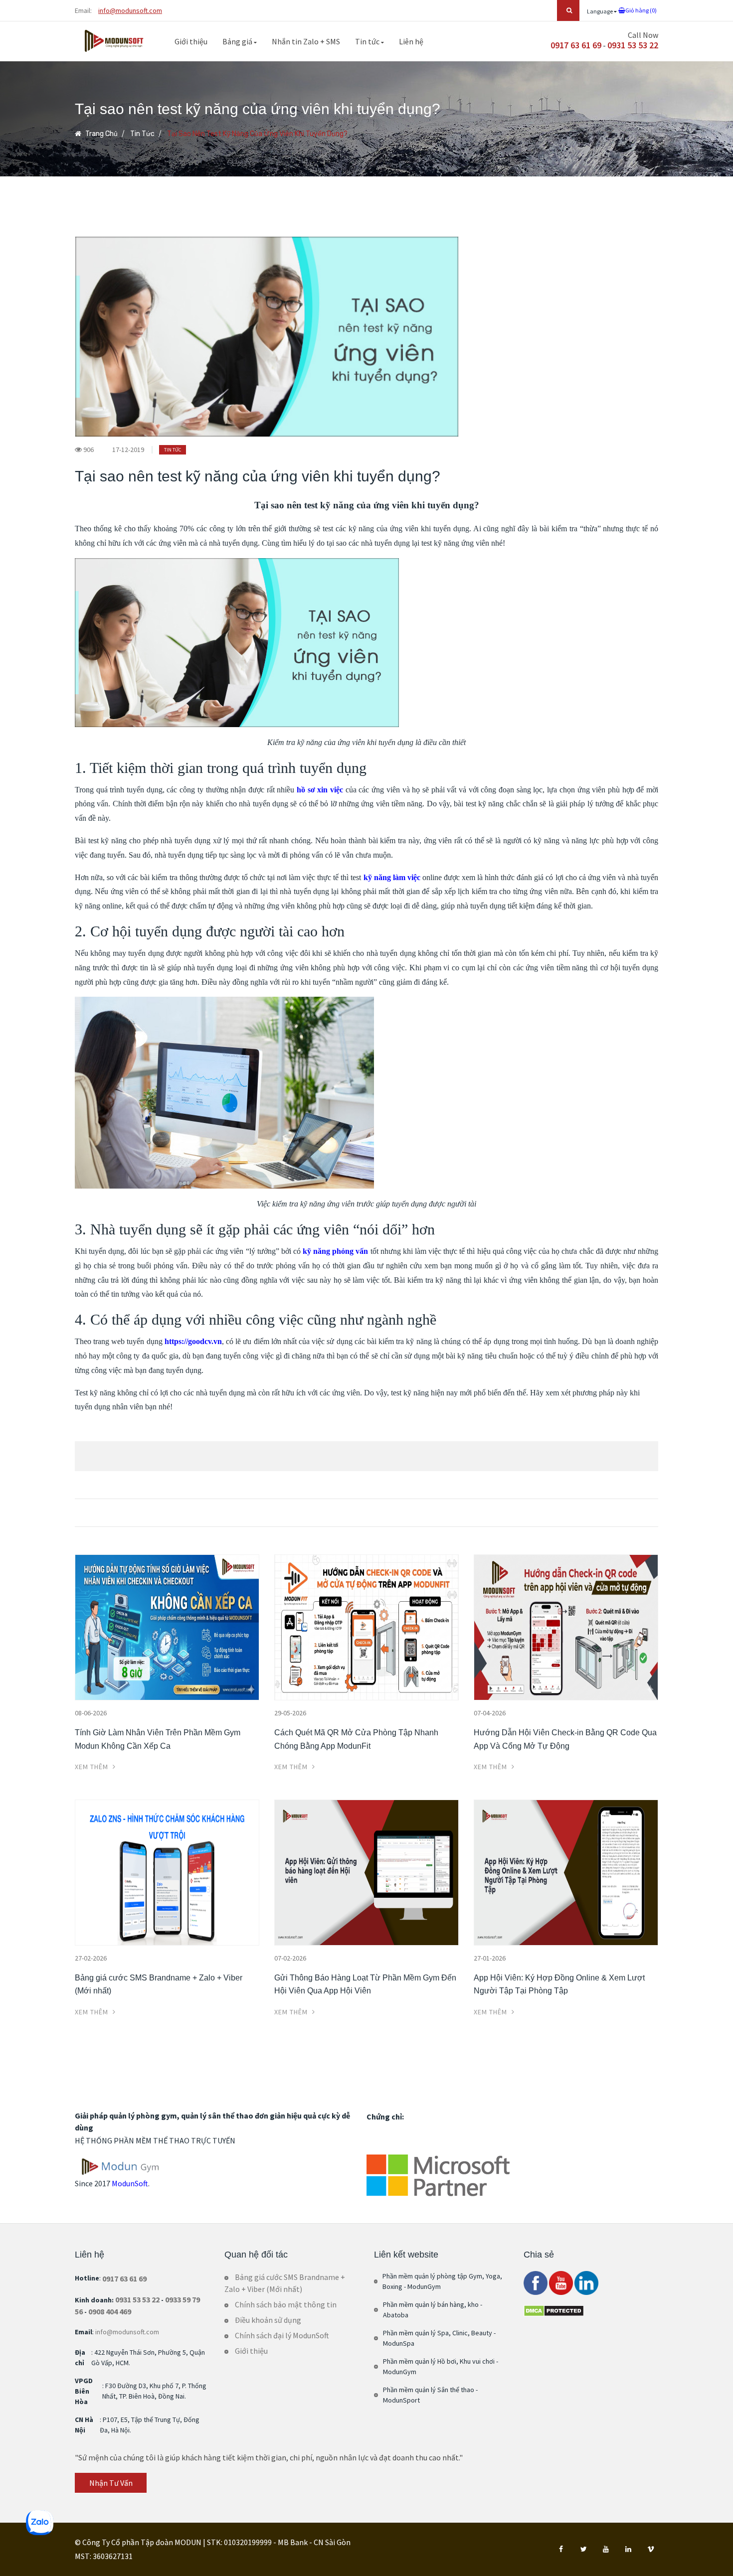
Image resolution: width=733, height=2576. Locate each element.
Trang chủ (101, 134)
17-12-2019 (128, 450)
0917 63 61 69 (576, 45)
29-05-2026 (290, 1713)
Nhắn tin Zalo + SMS (306, 41)
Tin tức (368, 41)
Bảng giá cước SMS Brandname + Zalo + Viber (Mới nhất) (159, 1984)
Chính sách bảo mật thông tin (286, 2304)
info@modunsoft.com (130, 10)
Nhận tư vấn (111, 2483)
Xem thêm (92, 1767)
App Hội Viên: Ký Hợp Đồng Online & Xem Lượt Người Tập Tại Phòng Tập (559, 1984)
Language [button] (600, 11)
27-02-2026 (91, 1958)
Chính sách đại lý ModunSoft (282, 2335)
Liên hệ (411, 41)
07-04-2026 (490, 1713)
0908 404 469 (110, 2311)
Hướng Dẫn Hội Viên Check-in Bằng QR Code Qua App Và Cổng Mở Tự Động (565, 1739)
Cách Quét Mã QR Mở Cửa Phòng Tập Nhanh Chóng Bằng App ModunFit (356, 1739)
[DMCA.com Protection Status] (554, 2310)
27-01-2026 (490, 1958)
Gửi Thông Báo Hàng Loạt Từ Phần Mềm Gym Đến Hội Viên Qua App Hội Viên (365, 1984)
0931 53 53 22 (633, 45)
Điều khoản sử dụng (268, 2320)
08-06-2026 (91, 1713)
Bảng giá (238, 41)
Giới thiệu (191, 41)
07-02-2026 (290, 1958)
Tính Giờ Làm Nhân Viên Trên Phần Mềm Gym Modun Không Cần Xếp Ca (158, 1739)
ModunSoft (130, 2183)
